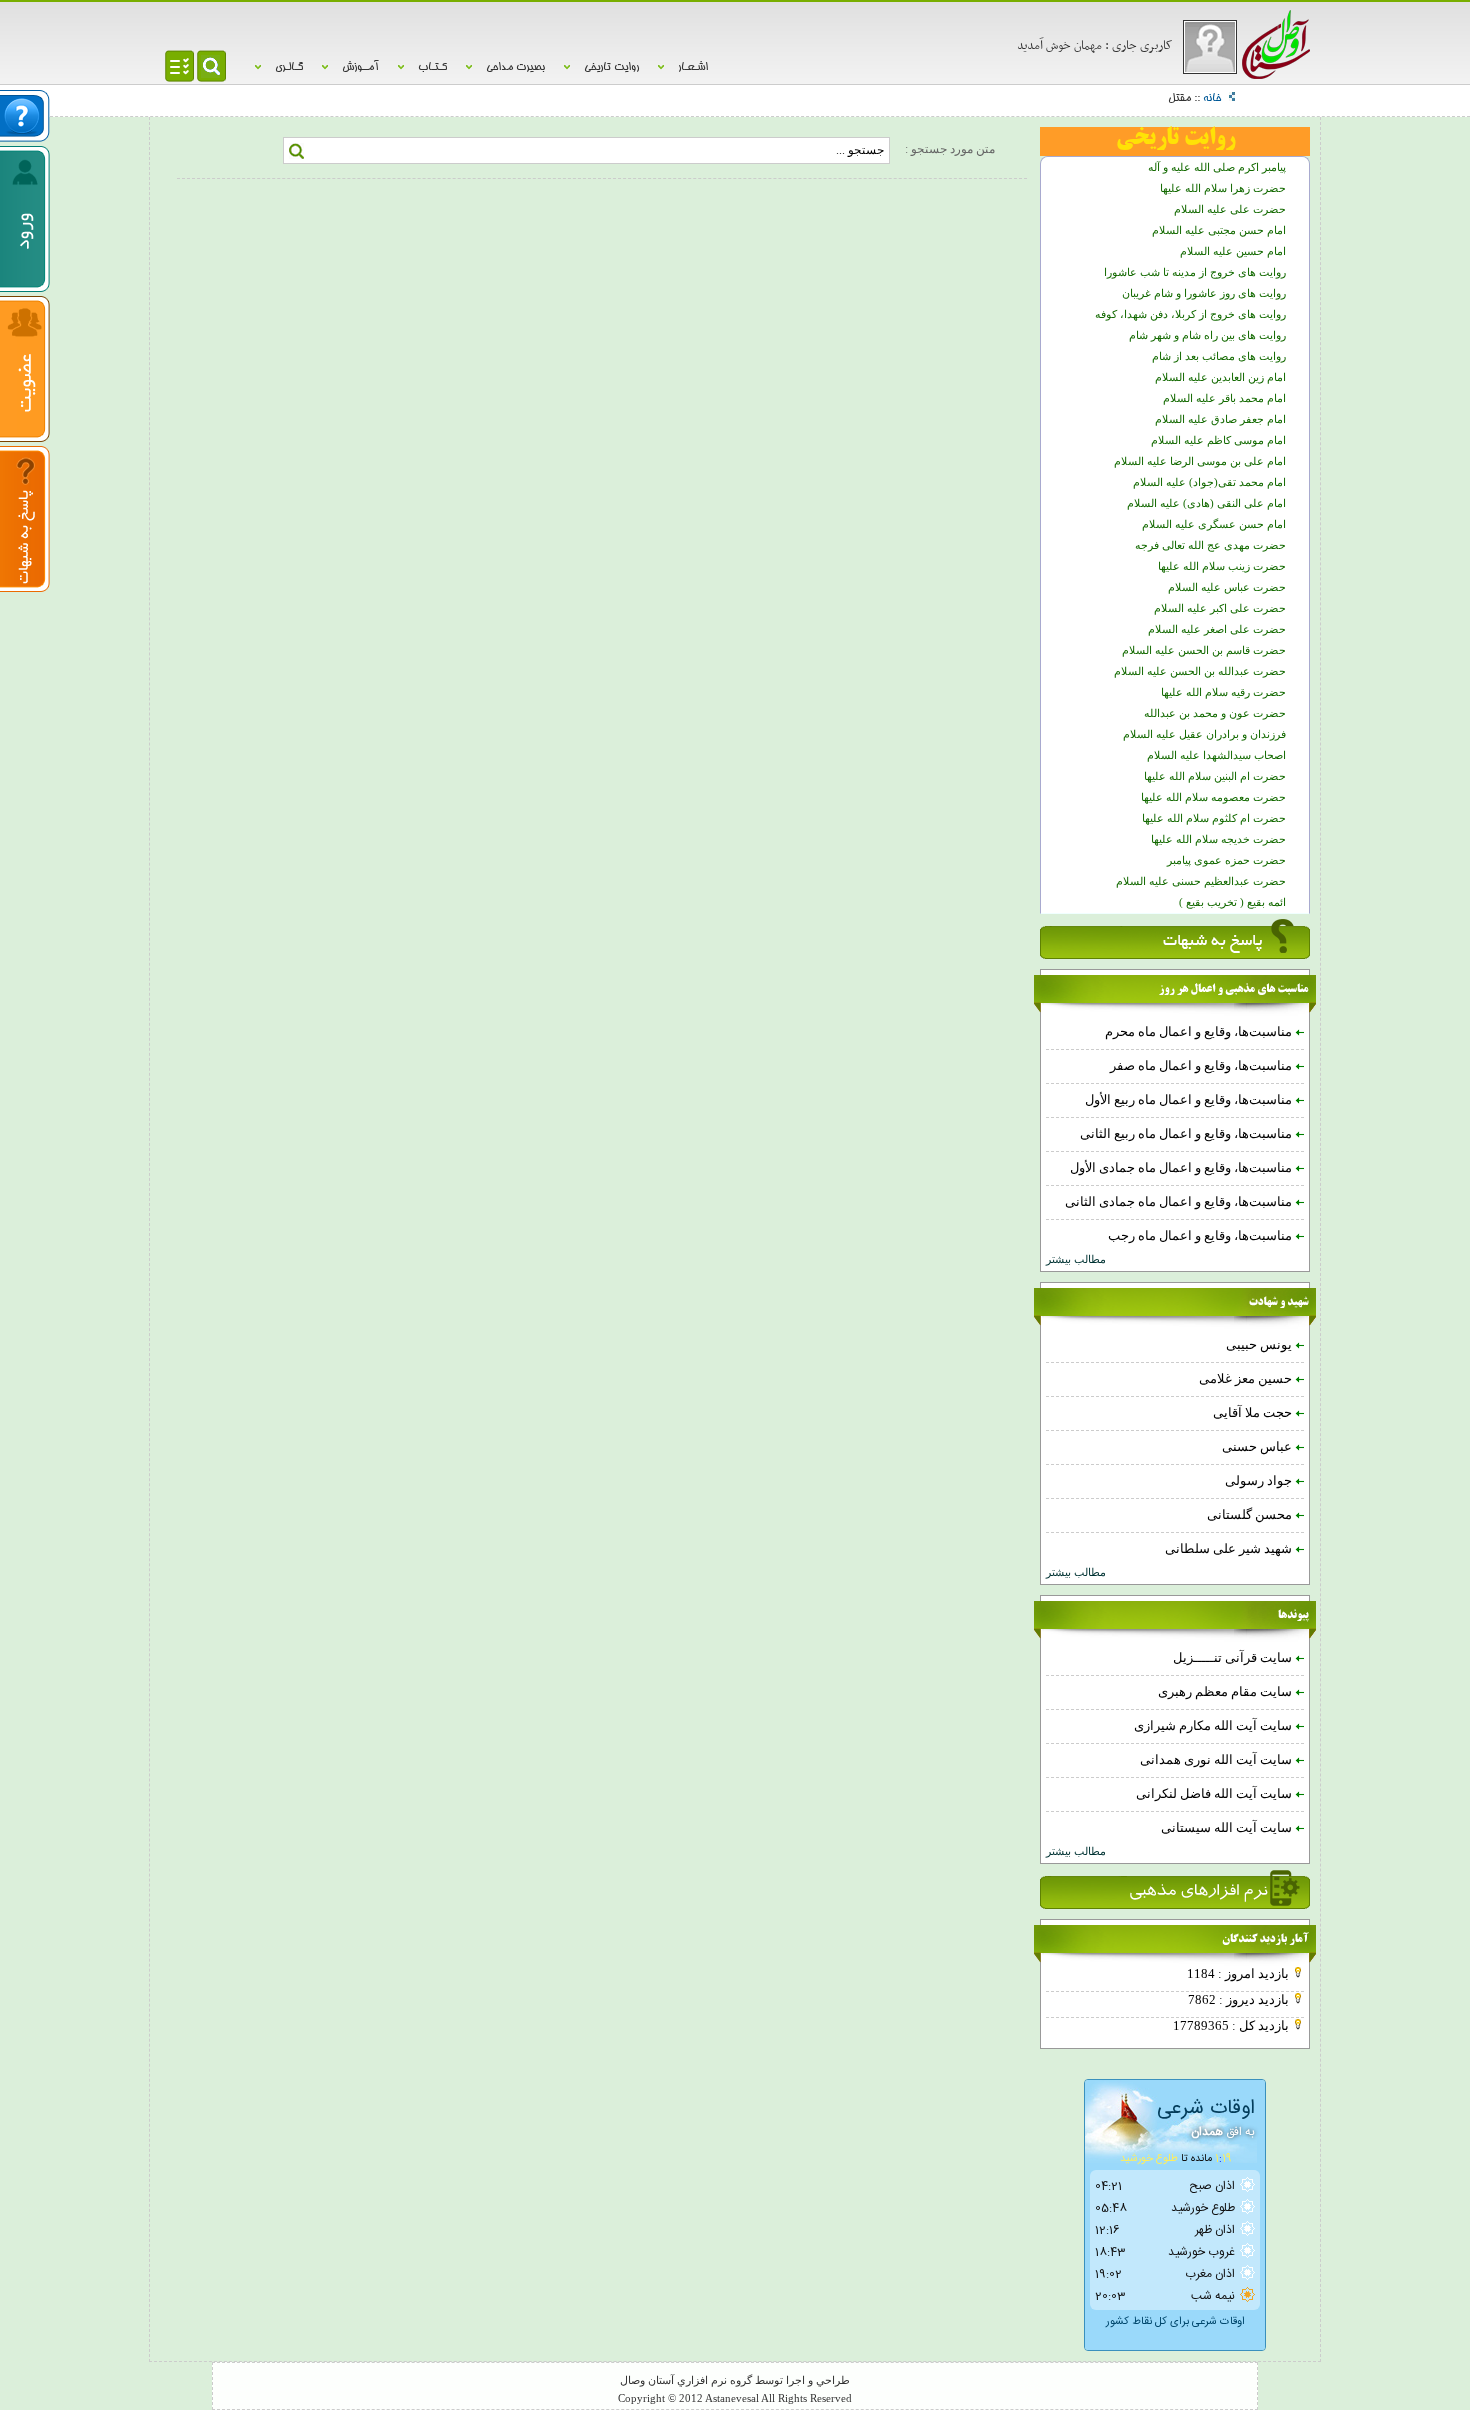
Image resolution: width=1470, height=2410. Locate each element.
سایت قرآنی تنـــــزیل (1234, 1657)
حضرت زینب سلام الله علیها (1222, 566)
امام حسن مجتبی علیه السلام (1219, 230)
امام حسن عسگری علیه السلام (1214, 524)
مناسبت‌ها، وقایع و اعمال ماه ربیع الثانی (1187, 1133)
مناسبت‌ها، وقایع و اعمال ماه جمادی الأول (1182, 1167)
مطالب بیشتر (1076, 1259)
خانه (1212, 99)
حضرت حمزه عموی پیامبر (1226, 860)
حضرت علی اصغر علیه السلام (1217, 629)
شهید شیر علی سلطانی (1230, 1548)
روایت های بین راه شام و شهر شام (1207, 335)
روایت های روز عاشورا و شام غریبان (1204, 293)
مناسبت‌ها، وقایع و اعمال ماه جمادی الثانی (1180, 1201)
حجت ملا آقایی (1254, 1412)
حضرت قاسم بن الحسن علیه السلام (1204, 650)
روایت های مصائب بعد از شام (1219, 356)
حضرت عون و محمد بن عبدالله (1215, 713)
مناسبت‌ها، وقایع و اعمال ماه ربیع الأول (1190, 1099)
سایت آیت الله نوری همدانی (1217, 1759)
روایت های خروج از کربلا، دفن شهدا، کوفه (1190, 314)
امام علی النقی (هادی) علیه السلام (1206, 503)
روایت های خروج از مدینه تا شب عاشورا (1195, 272)
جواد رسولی (1260, 1480)
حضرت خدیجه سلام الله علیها (1218, 839)
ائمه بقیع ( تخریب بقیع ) (1232, 902)
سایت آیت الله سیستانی (1228, 1827)
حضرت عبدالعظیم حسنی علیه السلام (1201, 881)
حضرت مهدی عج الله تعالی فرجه (1210, 545)
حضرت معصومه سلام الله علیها (1213, 797)
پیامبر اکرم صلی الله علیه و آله (1217, 167)
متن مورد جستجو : (950, 149)
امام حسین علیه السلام (1233, 251)
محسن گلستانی (1251, 1514)
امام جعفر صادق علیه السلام (1220, 419)
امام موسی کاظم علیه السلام (1218, 440)
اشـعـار (693, 68)
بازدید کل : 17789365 (1232, 2025)
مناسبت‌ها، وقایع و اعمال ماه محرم (1200, 1031)
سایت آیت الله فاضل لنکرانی (1215, 1793)
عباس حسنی (1258, 1446)
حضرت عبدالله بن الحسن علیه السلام (1200, 671)
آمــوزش (360, 68)
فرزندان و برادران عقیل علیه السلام (1204, 734)
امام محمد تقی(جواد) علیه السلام (1209, 482)
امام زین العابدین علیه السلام (1220, 377)
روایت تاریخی (611, 68)
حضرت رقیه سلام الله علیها (1223, 692)
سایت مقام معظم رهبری (1226, 1691)
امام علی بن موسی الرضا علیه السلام (1200, 461)
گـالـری (289, 68)
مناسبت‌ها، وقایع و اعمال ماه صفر (1202, 1065)
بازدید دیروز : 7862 (1240, 1999)
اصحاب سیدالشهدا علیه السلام (1216, 755)
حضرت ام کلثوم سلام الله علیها (1214, 818)
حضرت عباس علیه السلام (1227, 587)
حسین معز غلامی (1247, 1378)
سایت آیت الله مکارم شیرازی (1214, 1725)
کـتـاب (432, 68)
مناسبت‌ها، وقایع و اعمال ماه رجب (1201, 1235)
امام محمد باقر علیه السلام (1224, 398)
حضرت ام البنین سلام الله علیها (1215, 776)
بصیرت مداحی (515, 68)
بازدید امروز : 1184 (1239, 1973)
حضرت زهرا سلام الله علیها (1223, 188)
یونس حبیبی (1260, 1344)
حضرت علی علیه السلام (1230, 209)
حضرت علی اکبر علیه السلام (1220, 608)
